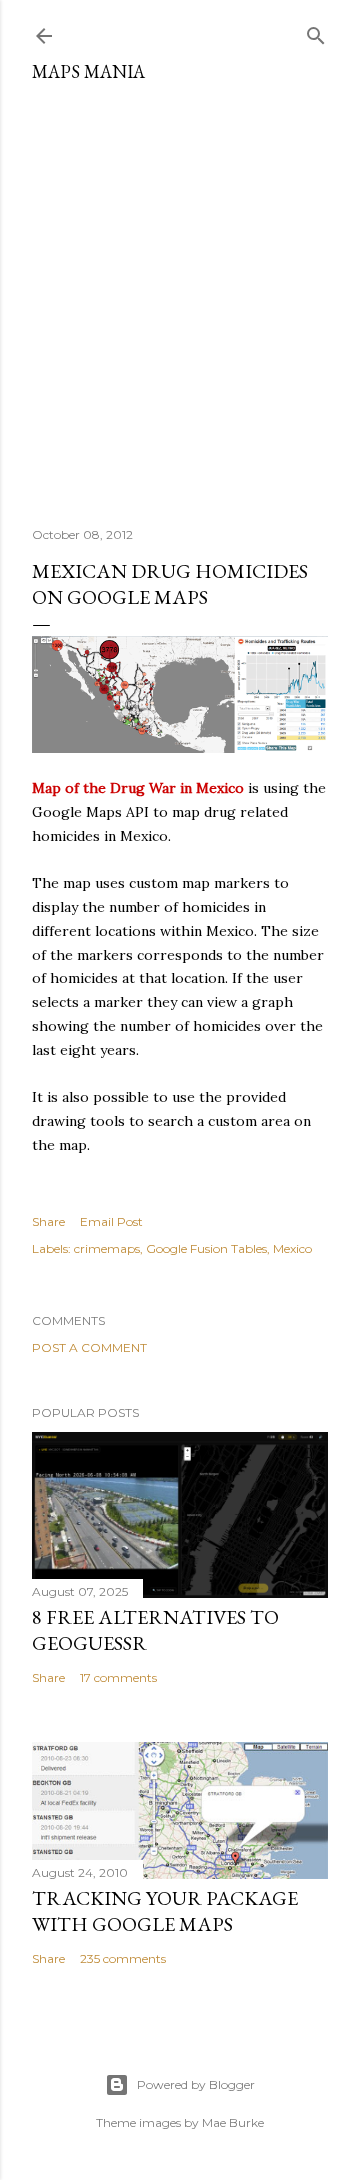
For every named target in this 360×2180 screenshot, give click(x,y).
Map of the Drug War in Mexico (138, 788)
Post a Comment (89, 1347)
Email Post (111, 1221)
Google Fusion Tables (206, 1248)
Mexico (292, 1248)
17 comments (118, 1677)
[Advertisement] (180, 297)
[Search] (316, 31)
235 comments (123, 1958)
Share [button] (48, 1221)
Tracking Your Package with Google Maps (165, 1911)
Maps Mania (88, 71)
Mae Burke (233, 2122)
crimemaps (107, 1248)
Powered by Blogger (196, 2084)
